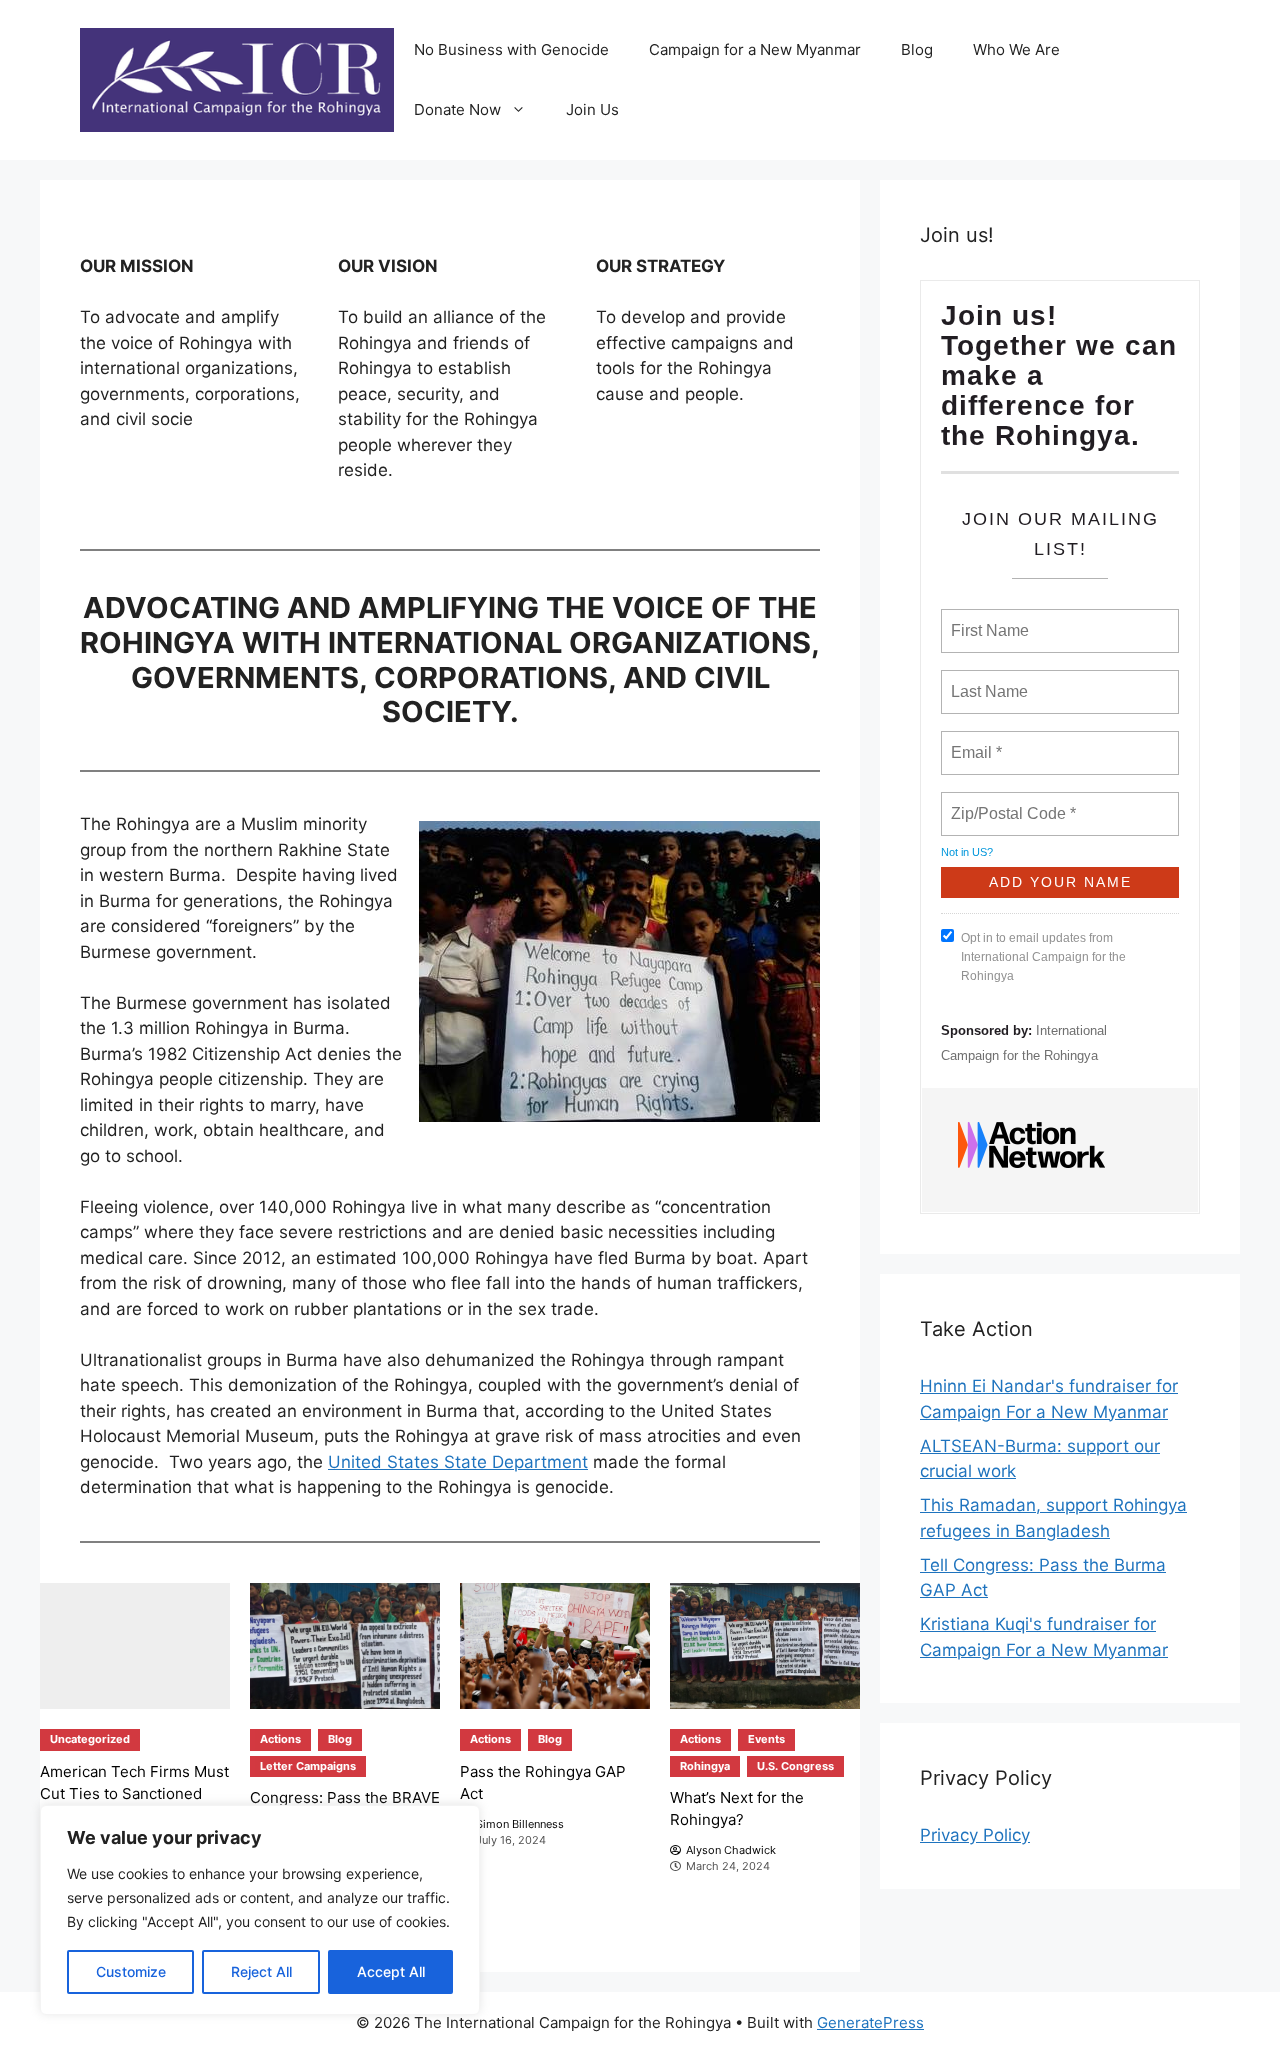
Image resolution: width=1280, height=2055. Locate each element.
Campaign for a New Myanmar (755, 49)
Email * (974, 741)
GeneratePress (870, 2022)
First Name (988, 619)
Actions (280, 1739)
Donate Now (457, 109)
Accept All (391, 1971)
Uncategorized (90, 1739)
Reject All (261, 1971)
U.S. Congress (795, 1766)
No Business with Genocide (511, 49)
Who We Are (1016, 49)
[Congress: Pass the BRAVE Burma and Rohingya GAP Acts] (345, 1646)
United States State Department (458, 1462)
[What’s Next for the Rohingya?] (765, 1646)
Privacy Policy (975, 1835)
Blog (917, 49)
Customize (131, 1971)
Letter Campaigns (308, 1766)
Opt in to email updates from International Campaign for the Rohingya (1043, 957)
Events (766, 1739)
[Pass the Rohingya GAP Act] (555, 1646)
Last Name (986, 680)
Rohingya (705, 1766)
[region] (260, 1910)
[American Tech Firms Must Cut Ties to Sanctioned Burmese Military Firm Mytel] (135, 1646)
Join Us (592, 109)
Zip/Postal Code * (1009, 802)
